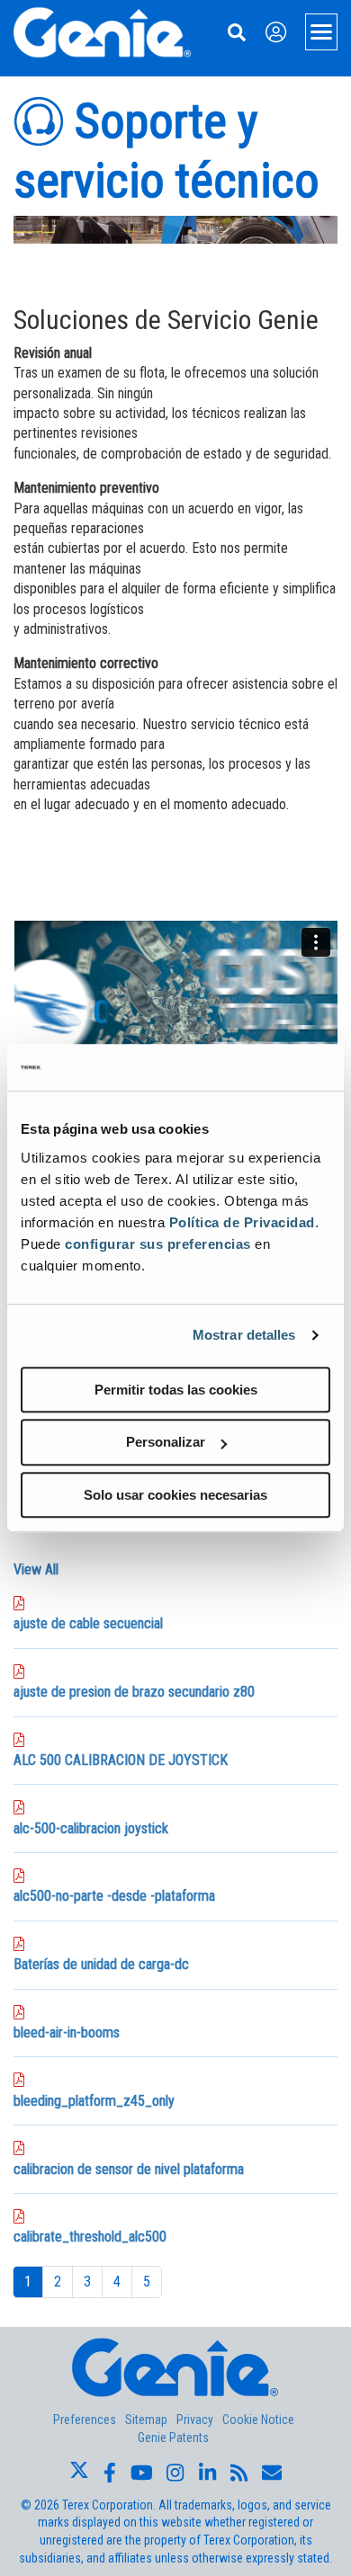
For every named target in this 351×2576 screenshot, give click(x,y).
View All (36, 1569)
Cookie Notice (258, 2420)
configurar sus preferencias (158, 1244)
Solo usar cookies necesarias (175, 1495)
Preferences (85, 2420)
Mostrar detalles (244, 1335)
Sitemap (146, 2420)
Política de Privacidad (242, 1222)
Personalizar (166, 1442)
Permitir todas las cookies (176, 1390)
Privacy (195, 2420)
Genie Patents (173, 2438)
